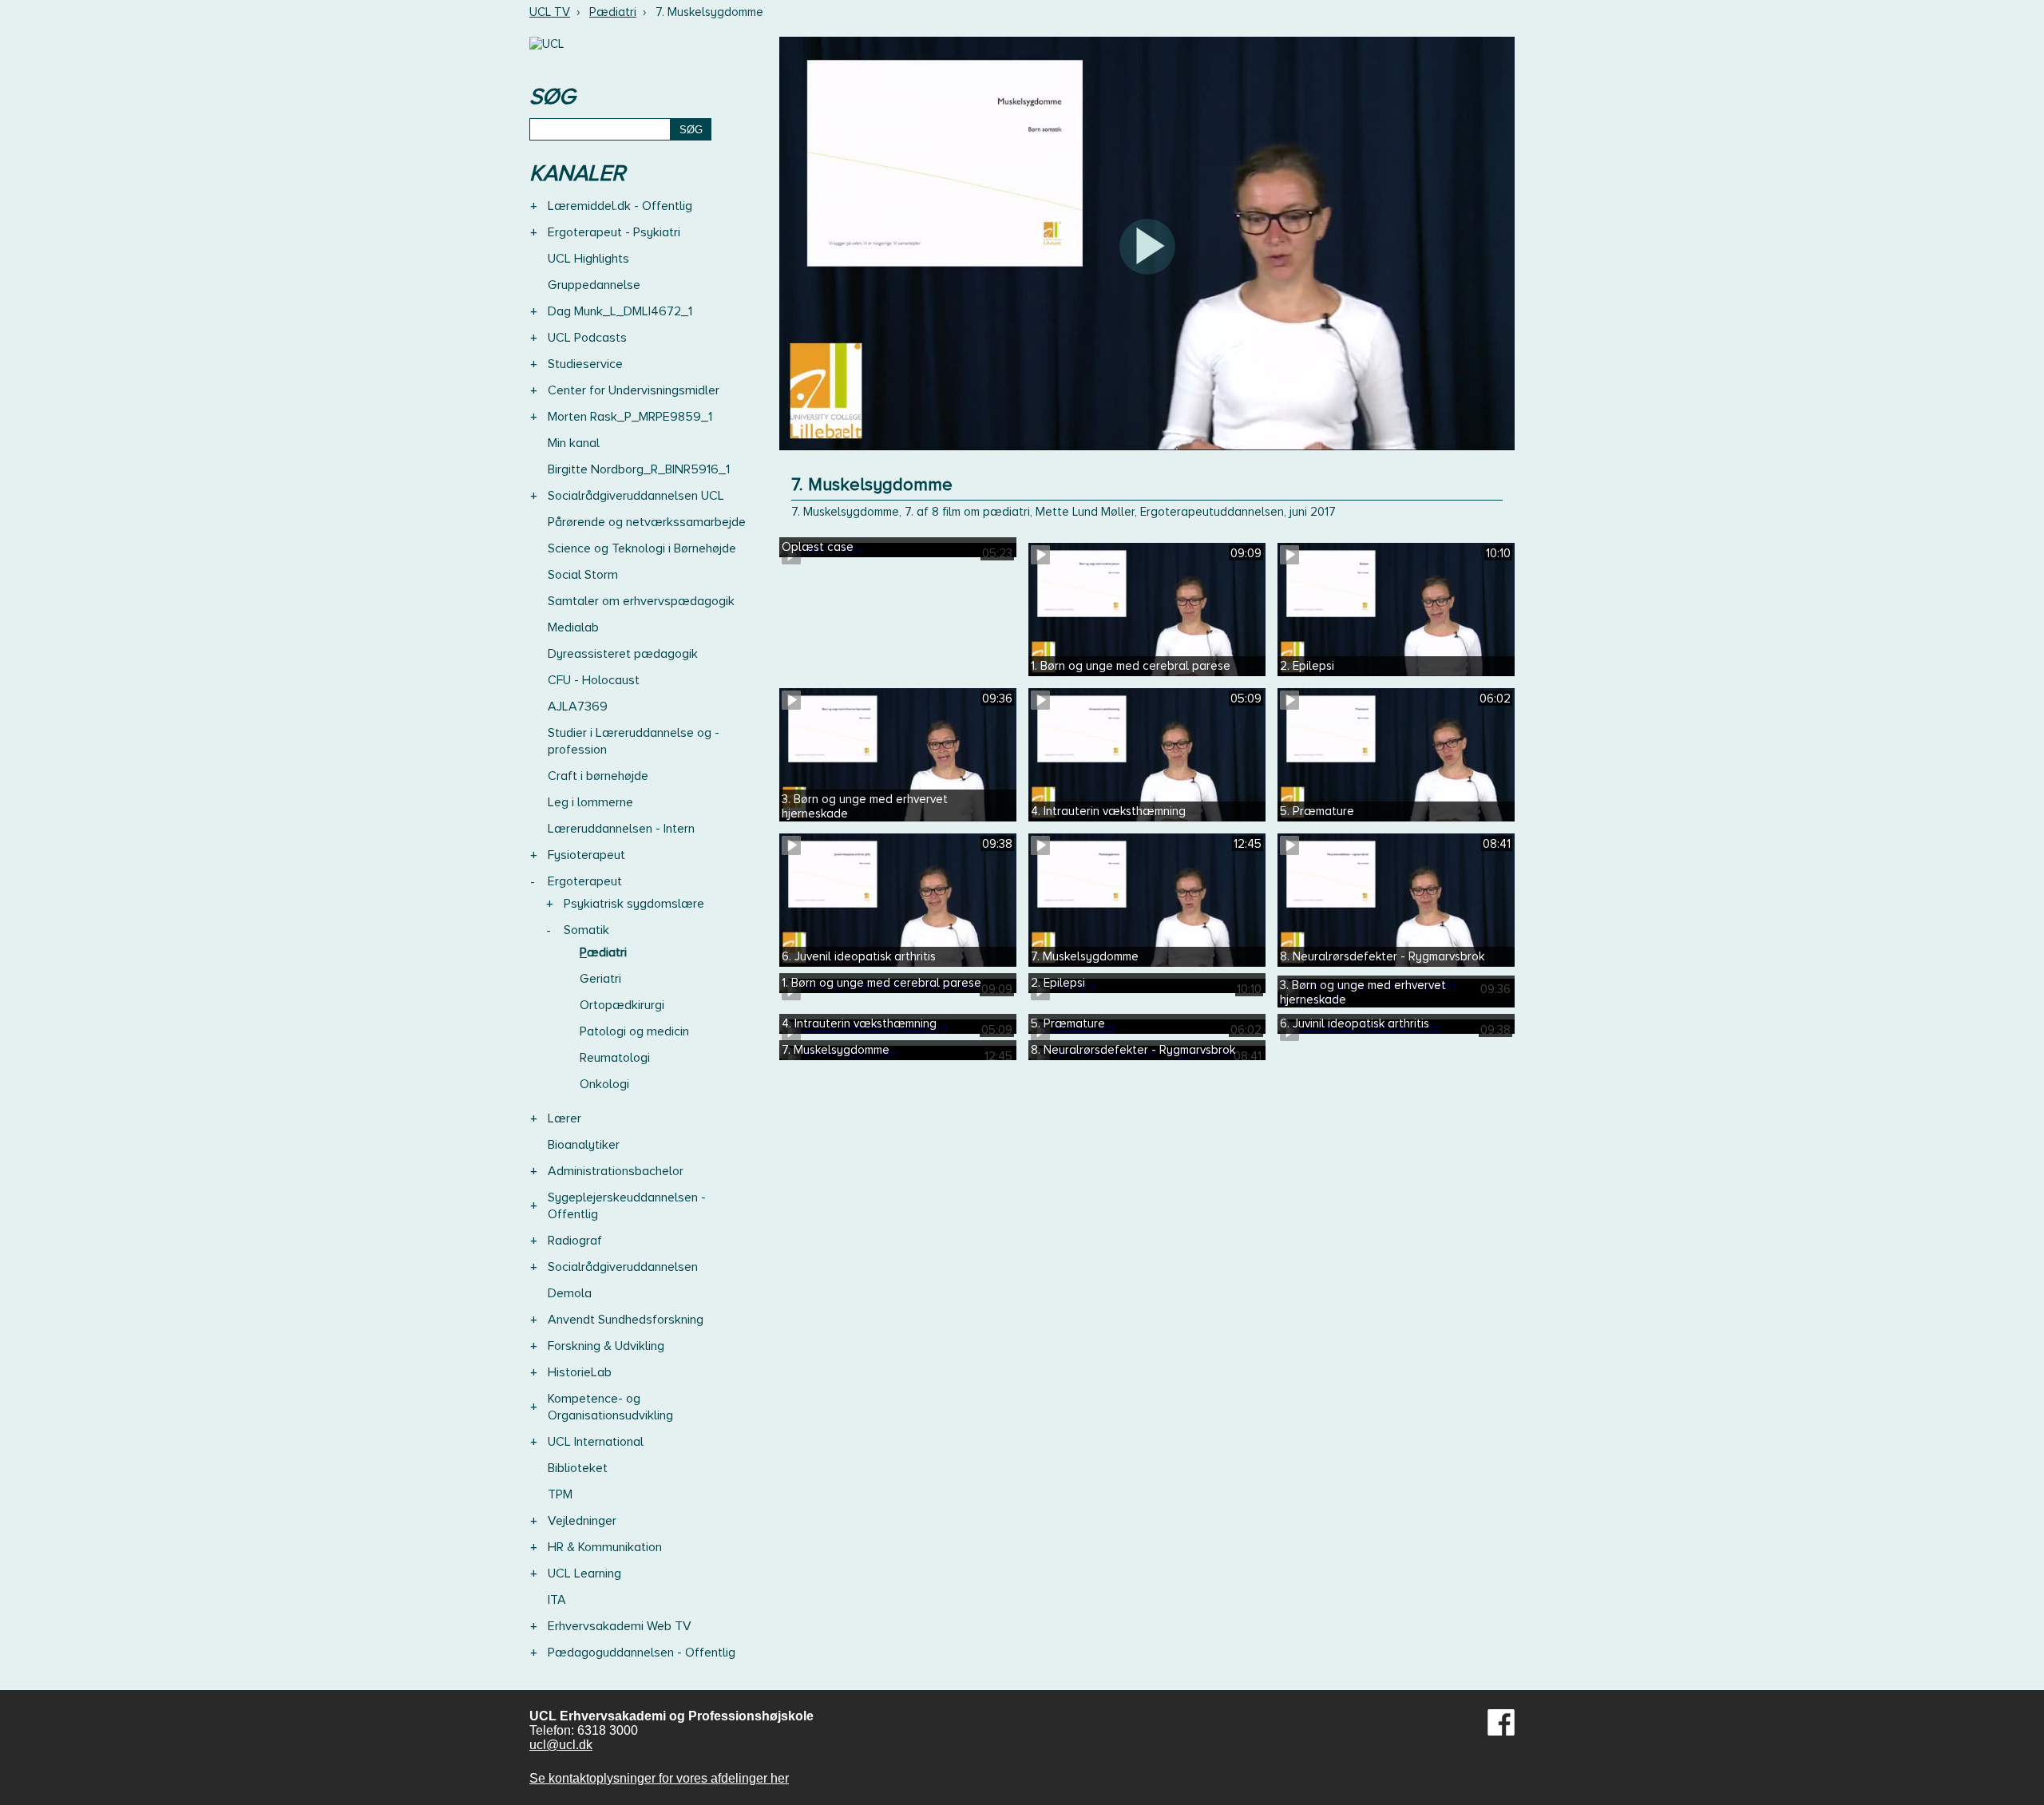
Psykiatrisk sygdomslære (634, 904)
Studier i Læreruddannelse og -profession (634, 741)
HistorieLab (580, 1372)
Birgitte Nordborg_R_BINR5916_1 (639, 469)
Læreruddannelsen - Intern (621, 829)
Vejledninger (582, 1521)
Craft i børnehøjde (598, 776)
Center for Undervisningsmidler (634, 390)
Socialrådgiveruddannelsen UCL (636, 496)
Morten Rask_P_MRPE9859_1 (630, 417)
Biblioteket (578, 1468)
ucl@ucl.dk (561, 1745)
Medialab (573, 627)
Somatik (586, 930)
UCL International (596, 1442)
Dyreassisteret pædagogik (623, 654)
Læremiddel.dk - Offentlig (620, 206)
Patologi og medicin (634, 1031)
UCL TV (550, 12)
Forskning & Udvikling (606, 1346)
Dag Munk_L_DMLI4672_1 (620, 311)
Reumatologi (615, 1058)
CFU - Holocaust (594, 680)
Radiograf (575, 1241)
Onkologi (604, 1084)
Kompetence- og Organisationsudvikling (610, 1407)
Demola (570, 1293)
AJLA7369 (578, 707)
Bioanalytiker (584, 1145)
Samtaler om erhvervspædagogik (641, 601)
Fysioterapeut (586, 855)
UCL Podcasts (587, 338)
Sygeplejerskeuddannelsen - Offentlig (627, 1206)
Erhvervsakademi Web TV (620, 1626)
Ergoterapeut (585, 881)
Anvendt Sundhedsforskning (626, 1320)
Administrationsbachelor (616, 1171)
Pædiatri (613, 12)
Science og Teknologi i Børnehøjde (642, 548)
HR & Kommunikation (605, 1547)
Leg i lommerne (590, 802)
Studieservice (585, 364)
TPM (560, 1494)
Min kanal (574, 443)
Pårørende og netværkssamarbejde (647, 522)
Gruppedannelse (594, 285)
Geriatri (600, 979)
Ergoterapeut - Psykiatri (614, 232)
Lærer (564, 1118)
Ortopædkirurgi (622, 1005)
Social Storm (583, 575)
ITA (557, 1600)
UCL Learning (584, 1573)
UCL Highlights (588, 259)
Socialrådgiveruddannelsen (623, 1267)
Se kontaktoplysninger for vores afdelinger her (659, 1778)
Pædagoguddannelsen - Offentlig (642, 1653)
